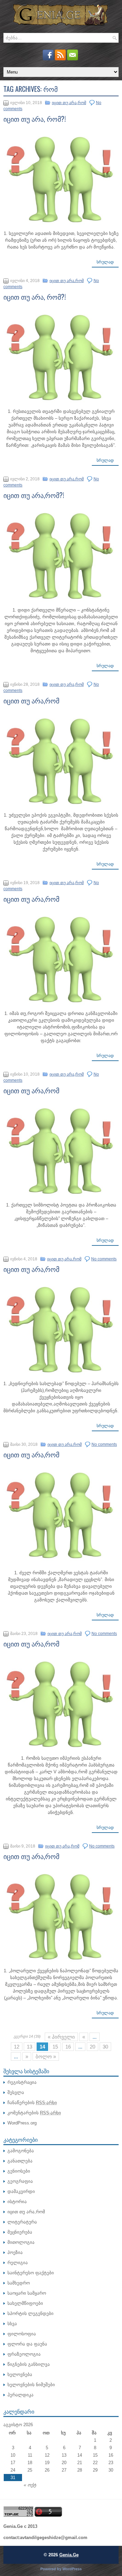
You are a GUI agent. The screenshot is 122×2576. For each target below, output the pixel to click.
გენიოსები (19, 2171)
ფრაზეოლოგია (24, 2354)
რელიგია (18, 2263)
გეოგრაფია (20, 2181)
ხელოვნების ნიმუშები (31, 2385)
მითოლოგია (21, 2242)
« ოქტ (30, 2485)
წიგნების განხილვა (29, 2364)
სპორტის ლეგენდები (30, 2313)
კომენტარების (34, 2113)
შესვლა (16, 2092)
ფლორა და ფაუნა (27, 2344)
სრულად (105, 262)
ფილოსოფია (22, 2334)
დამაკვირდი (21, 2191)
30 (105, 2047)
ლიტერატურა (22, 2222)
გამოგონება (21, 2151)
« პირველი (61, 2037)
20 (93, 2047)
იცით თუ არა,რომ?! (34, 495)
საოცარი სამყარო (27, 2293)
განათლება (20, 2161)
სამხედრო (19, 2283)
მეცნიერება (20, 2232)
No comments (104, 1259)
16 (68, 2047)
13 (29, 2047)
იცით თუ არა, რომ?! (35, 119)
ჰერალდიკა (21, 2395)
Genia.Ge (69, 2555)
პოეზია (15, 2252)
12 (17, 2047)
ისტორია (17, 2202)
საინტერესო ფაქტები (31, 2273)
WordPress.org (22, 2123)
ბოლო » (46, 2056)
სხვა (12, 2324)
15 (55, 2047)
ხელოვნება (20, 2374)
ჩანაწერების (32, 2103)
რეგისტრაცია (22, 2082)
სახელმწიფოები (25, 2303)
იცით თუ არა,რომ (69, 103)
